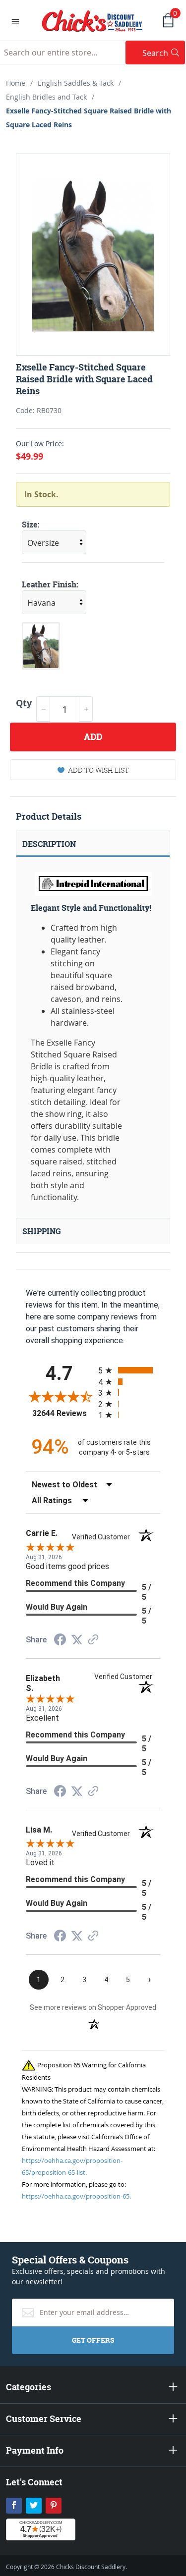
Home (16, 83)
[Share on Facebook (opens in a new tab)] (60, 1641)
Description (49, 844)
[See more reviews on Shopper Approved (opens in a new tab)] (93, 1640)
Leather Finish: (50, 584)
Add (93, 737)
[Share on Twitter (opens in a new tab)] (77, 1640)
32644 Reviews (63, 1413)
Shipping (42, 1231)
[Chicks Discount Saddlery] (93, 20)
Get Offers (93, 2340)
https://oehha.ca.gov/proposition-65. (76, 2196)
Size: (31, 525)
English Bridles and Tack (46, 97)
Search (164, 53)
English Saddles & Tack (76, 83)
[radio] (129, 1370)
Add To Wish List (98, 770)
